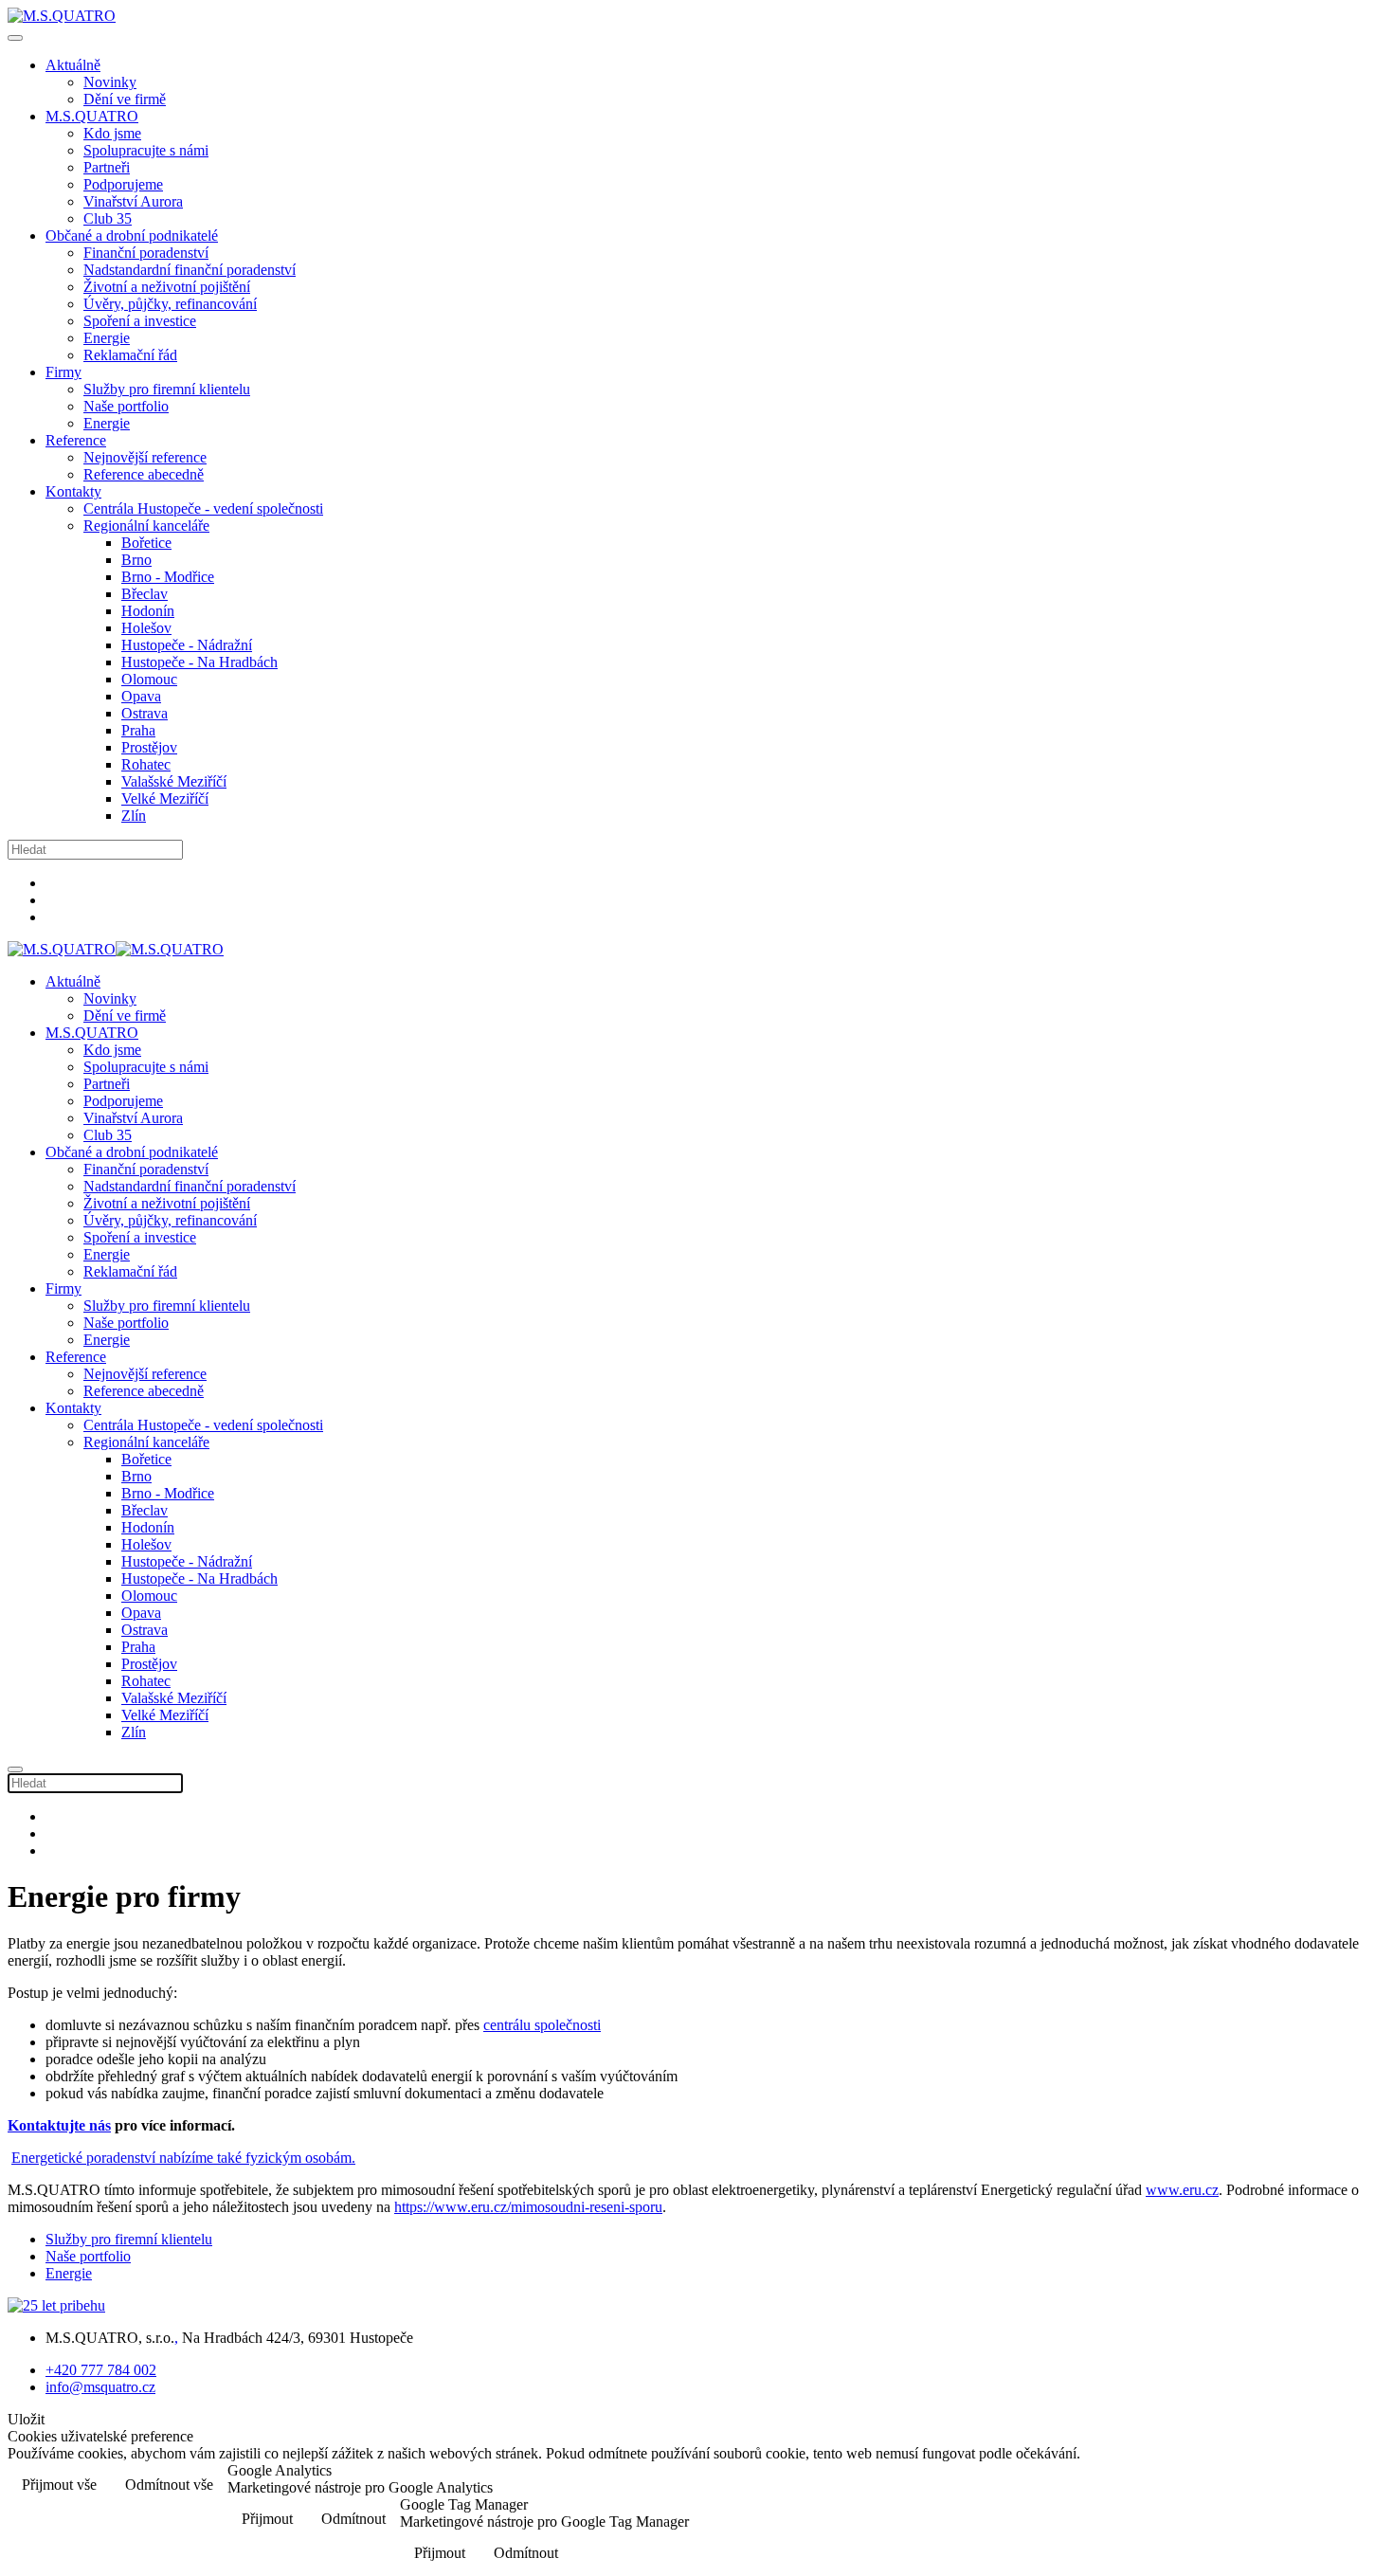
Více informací (1325, 2486)
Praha (138, 730)
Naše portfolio (126, 406)
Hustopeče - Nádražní (187, 645)
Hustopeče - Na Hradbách (199, 662)
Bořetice (146, 543)
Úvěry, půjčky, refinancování (170, 304)
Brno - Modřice (168, 577)
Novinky (110, 82)
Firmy (63, 372)
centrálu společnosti (542, 2025)
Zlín (134, 816)
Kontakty (73, 491)
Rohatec (146, 764)
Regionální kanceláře (146, 526)
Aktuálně (73, 65)
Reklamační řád (130, 355)
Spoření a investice (140, 321)
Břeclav (145, 594)
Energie (107, 338)
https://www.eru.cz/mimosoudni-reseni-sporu (528, 2207)
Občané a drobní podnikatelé (132, 236)
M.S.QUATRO (92, 116)
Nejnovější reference (145, 457)
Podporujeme (123, 184)
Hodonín (148, 611)
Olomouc (149, 679)
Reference (76, 440)
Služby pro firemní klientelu (167, 389)
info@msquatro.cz (100, 2387)
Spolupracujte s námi (146, 150)
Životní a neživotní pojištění (167, 287)
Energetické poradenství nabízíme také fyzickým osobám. (183, 2158)
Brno (136, 560)
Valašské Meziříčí (174, 781)
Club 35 (108, 218)
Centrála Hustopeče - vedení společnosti (203, 508)
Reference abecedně (144, 474)
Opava (141, 696)
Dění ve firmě (125, 99)
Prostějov (149, 747)
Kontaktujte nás (59, 2125)
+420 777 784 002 (101, 2370)
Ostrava (145, 713)
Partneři (107, 167)
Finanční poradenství (146, 253)
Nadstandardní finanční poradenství (190, 270)
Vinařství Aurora (133, 201)
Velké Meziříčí (165, 798)
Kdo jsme (112, 133)
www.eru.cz (1182, 2190)
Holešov (146, 628)
